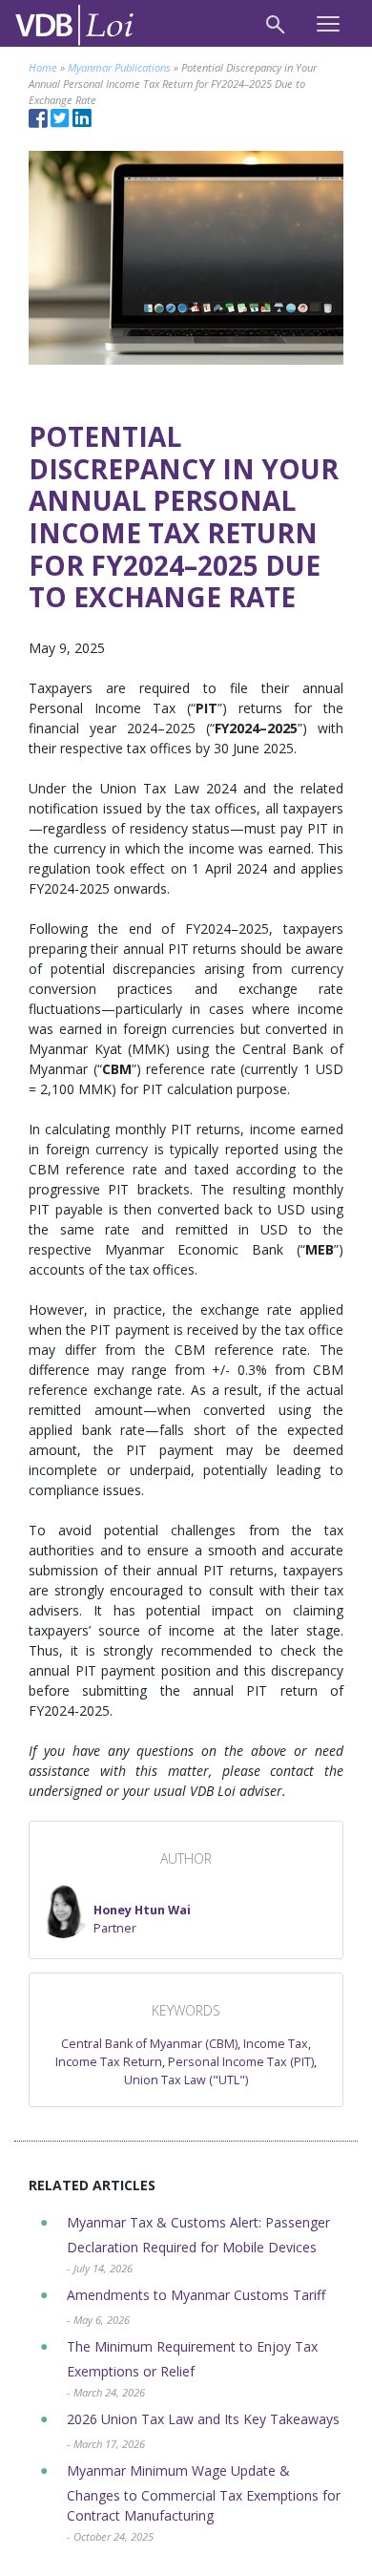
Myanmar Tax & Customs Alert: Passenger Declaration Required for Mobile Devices (198, 2244)
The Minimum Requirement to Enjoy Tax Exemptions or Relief (192, 2368)
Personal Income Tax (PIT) (241, 2062)
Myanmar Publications (119, 67)
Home (43, 67)
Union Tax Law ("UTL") (186, 2080)
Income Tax (276, 2044)
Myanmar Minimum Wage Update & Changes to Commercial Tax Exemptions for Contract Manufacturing (204, 2502)
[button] (114, 1911)
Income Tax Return (109, 2062)
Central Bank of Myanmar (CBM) (149, 2044)
